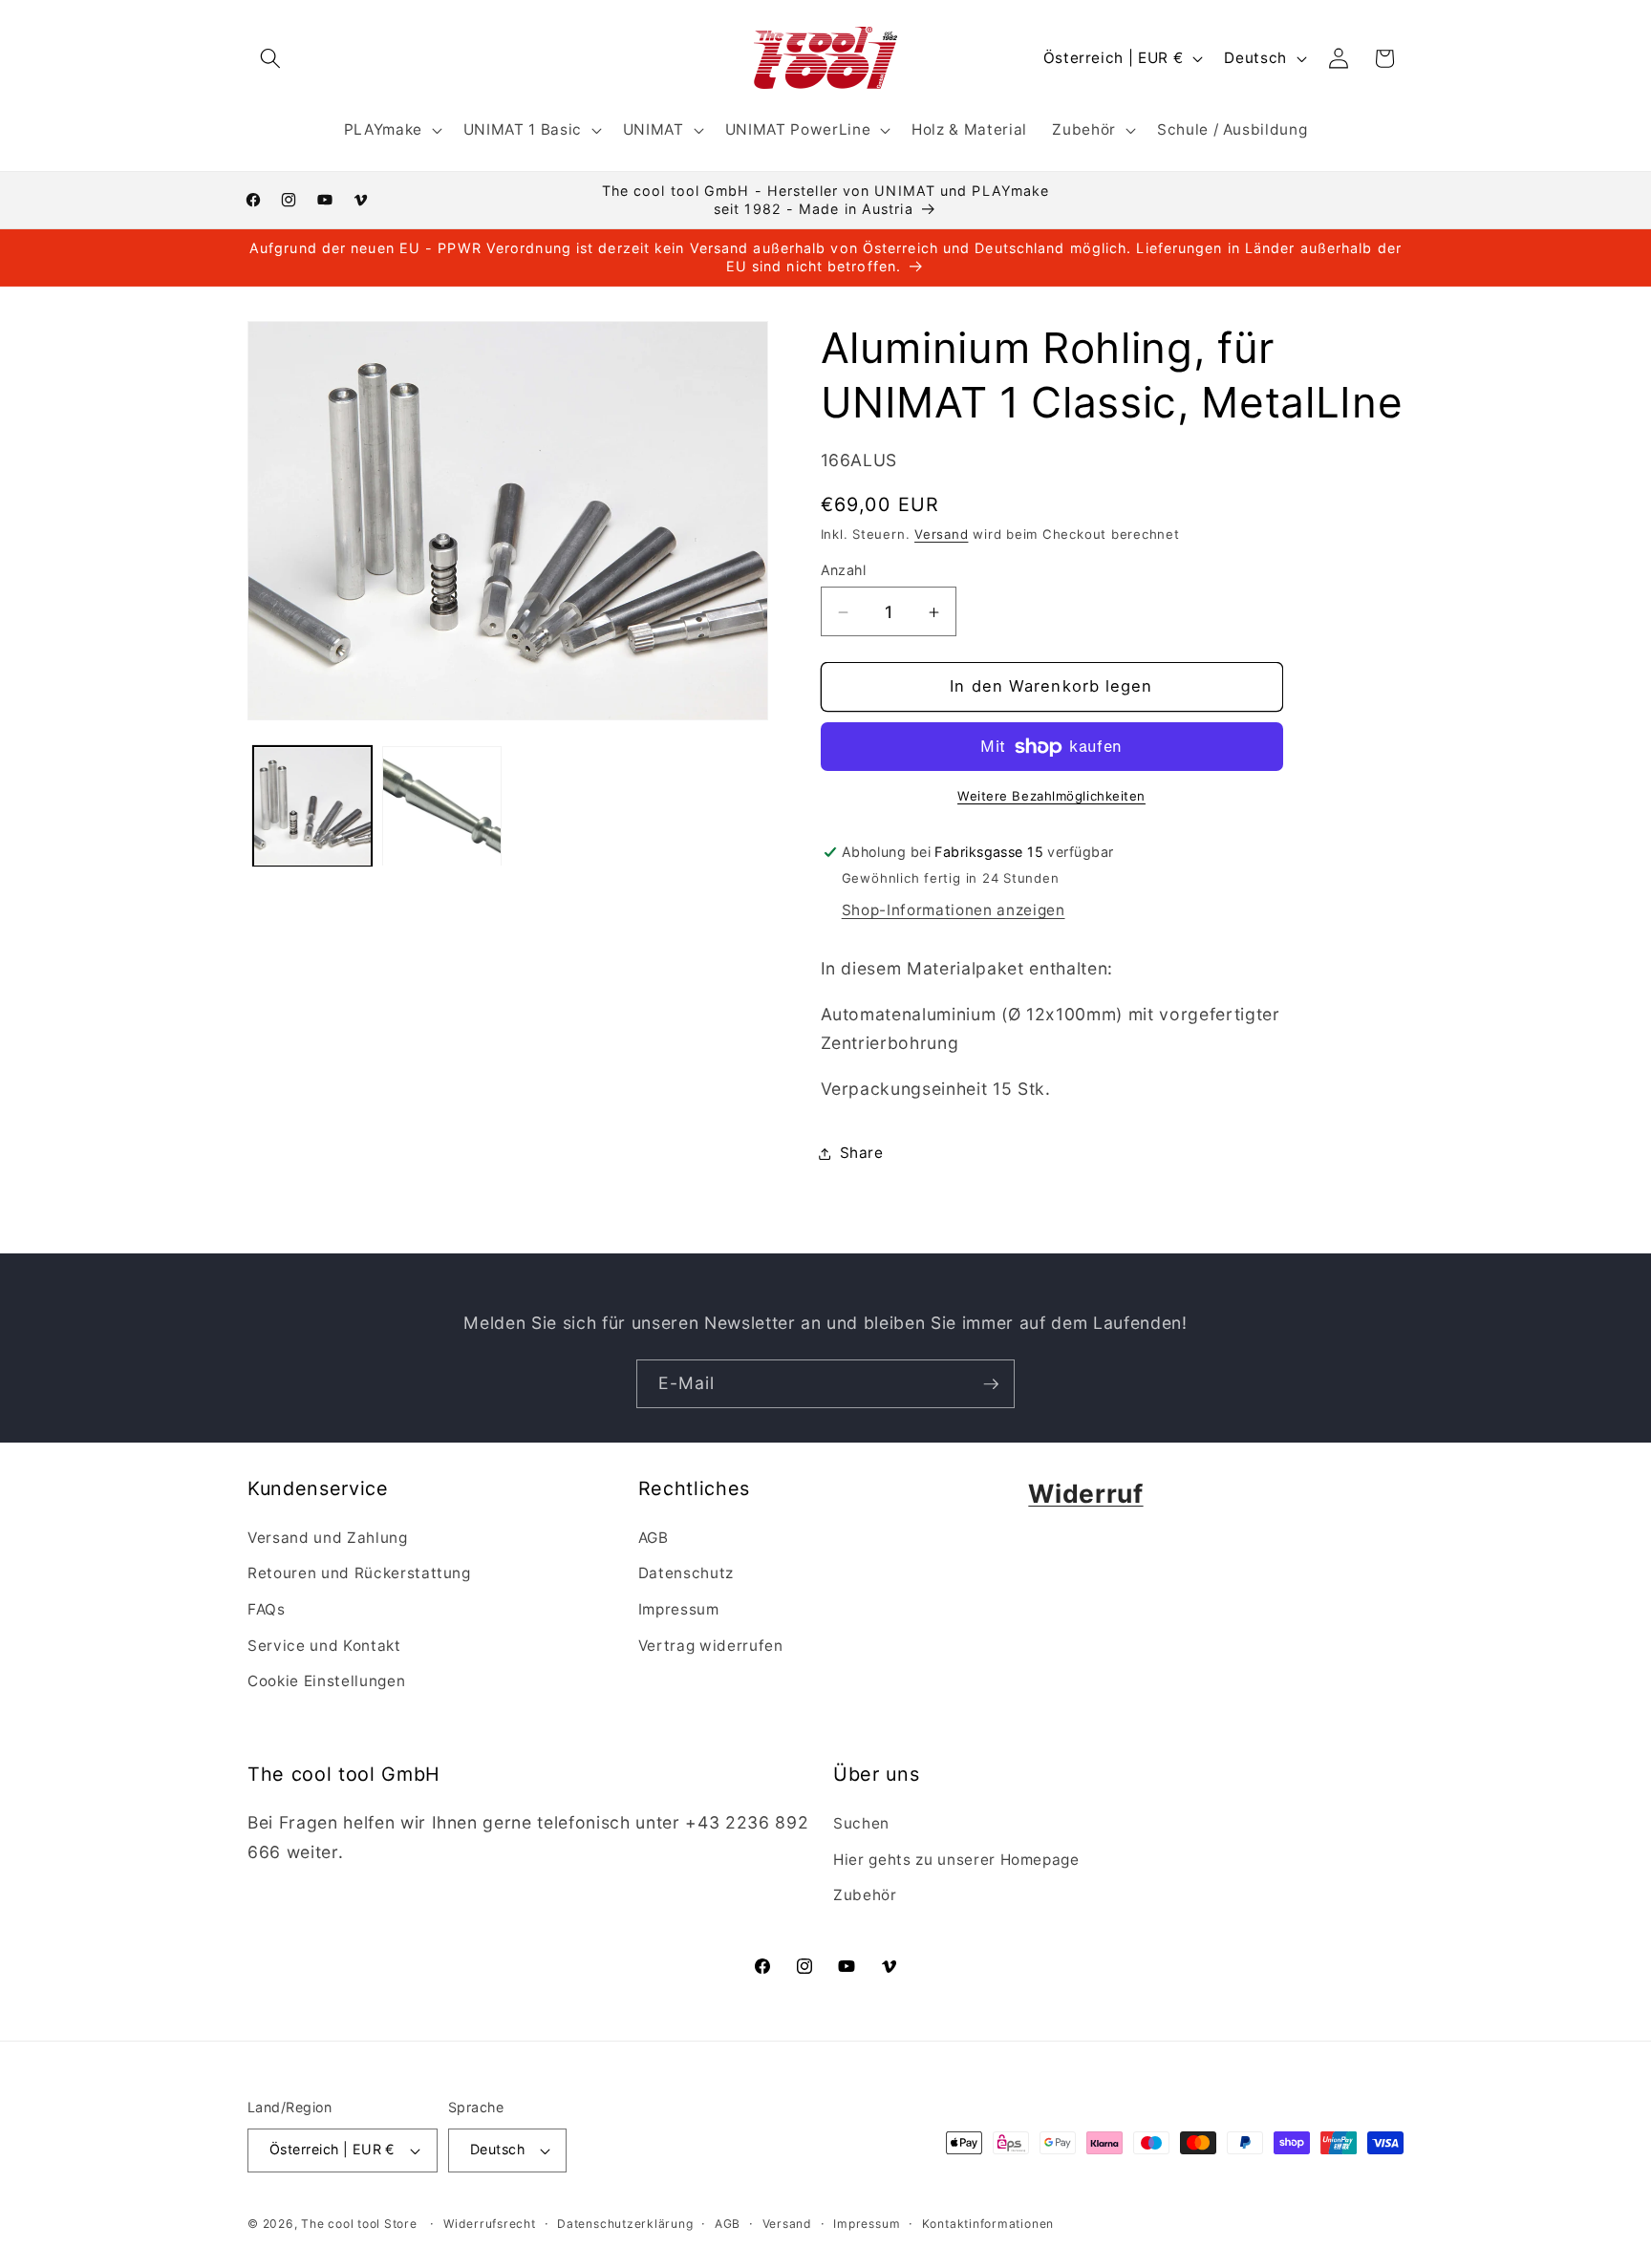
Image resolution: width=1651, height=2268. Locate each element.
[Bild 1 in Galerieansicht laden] (313, 807)
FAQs (267, 1609)
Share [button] (862, 1153)
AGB (654, 1538)
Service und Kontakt (324, 1646)
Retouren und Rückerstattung (359, 1573)
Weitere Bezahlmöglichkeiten (1051, 797)
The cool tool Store (359, 2224)
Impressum (679, 1609)
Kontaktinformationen (988, 2224)
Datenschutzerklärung (625, 2224)
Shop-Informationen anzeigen (954, 911)
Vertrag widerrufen (711, 1646)
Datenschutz (686, 1573)
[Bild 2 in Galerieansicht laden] (442, 807)
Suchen (861, 1823)
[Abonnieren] (991, 1384)
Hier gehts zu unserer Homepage (956, 1860)
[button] (270, 58)
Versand (941, 534)
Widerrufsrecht (490, 2224)
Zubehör (865, 1895)
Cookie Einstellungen (326, 1681)
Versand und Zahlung (328, 1538)
